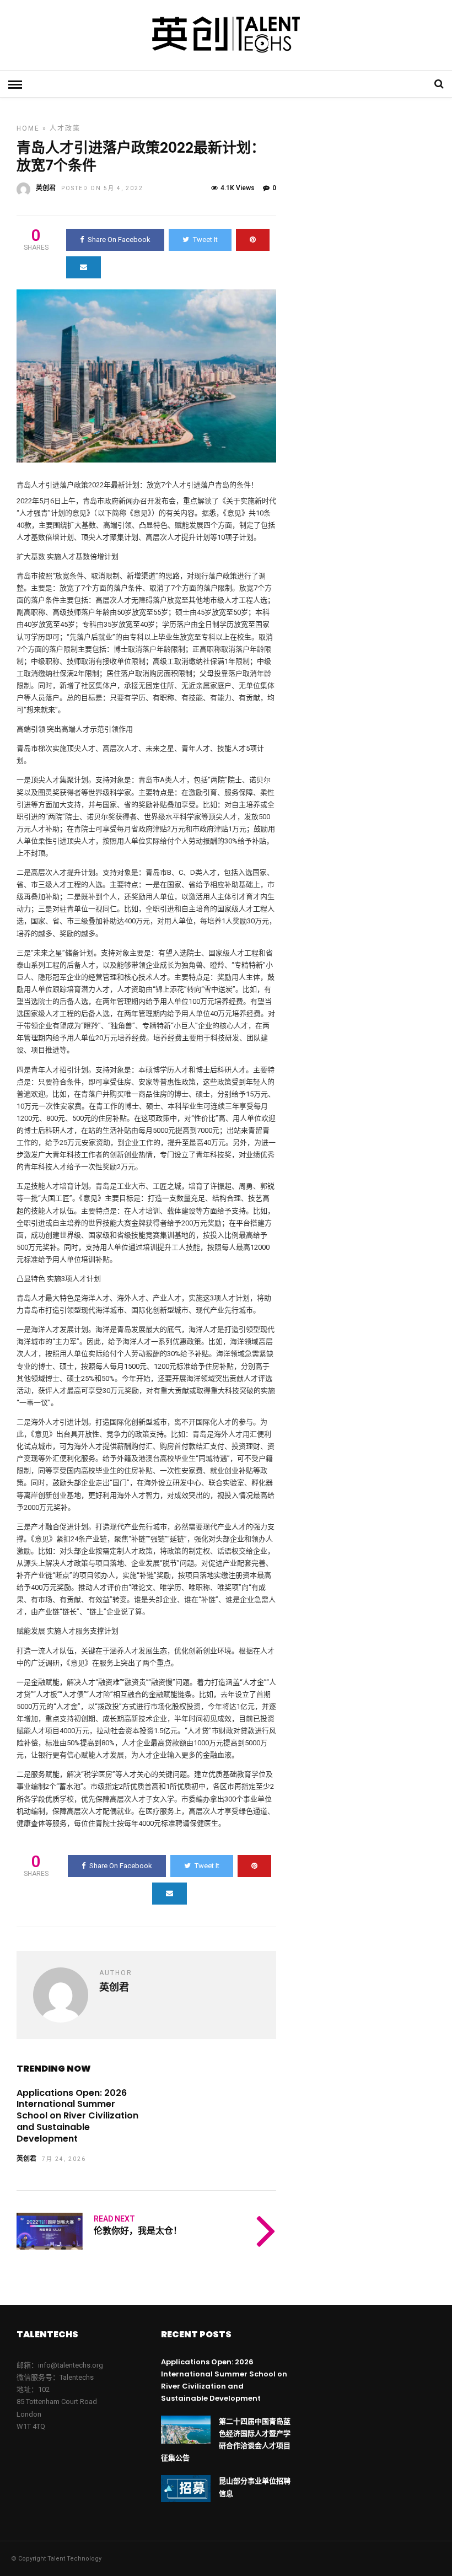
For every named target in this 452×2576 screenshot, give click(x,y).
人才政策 (65, 128)
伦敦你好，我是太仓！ (138, 2231)
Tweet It (205, 240)
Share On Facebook (119, 240)
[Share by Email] (84, 267)
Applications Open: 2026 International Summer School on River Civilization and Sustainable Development (77, 2116)
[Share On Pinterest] (253, 240)
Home (28, 128)
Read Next (114, 2219)
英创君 (46, 188)
